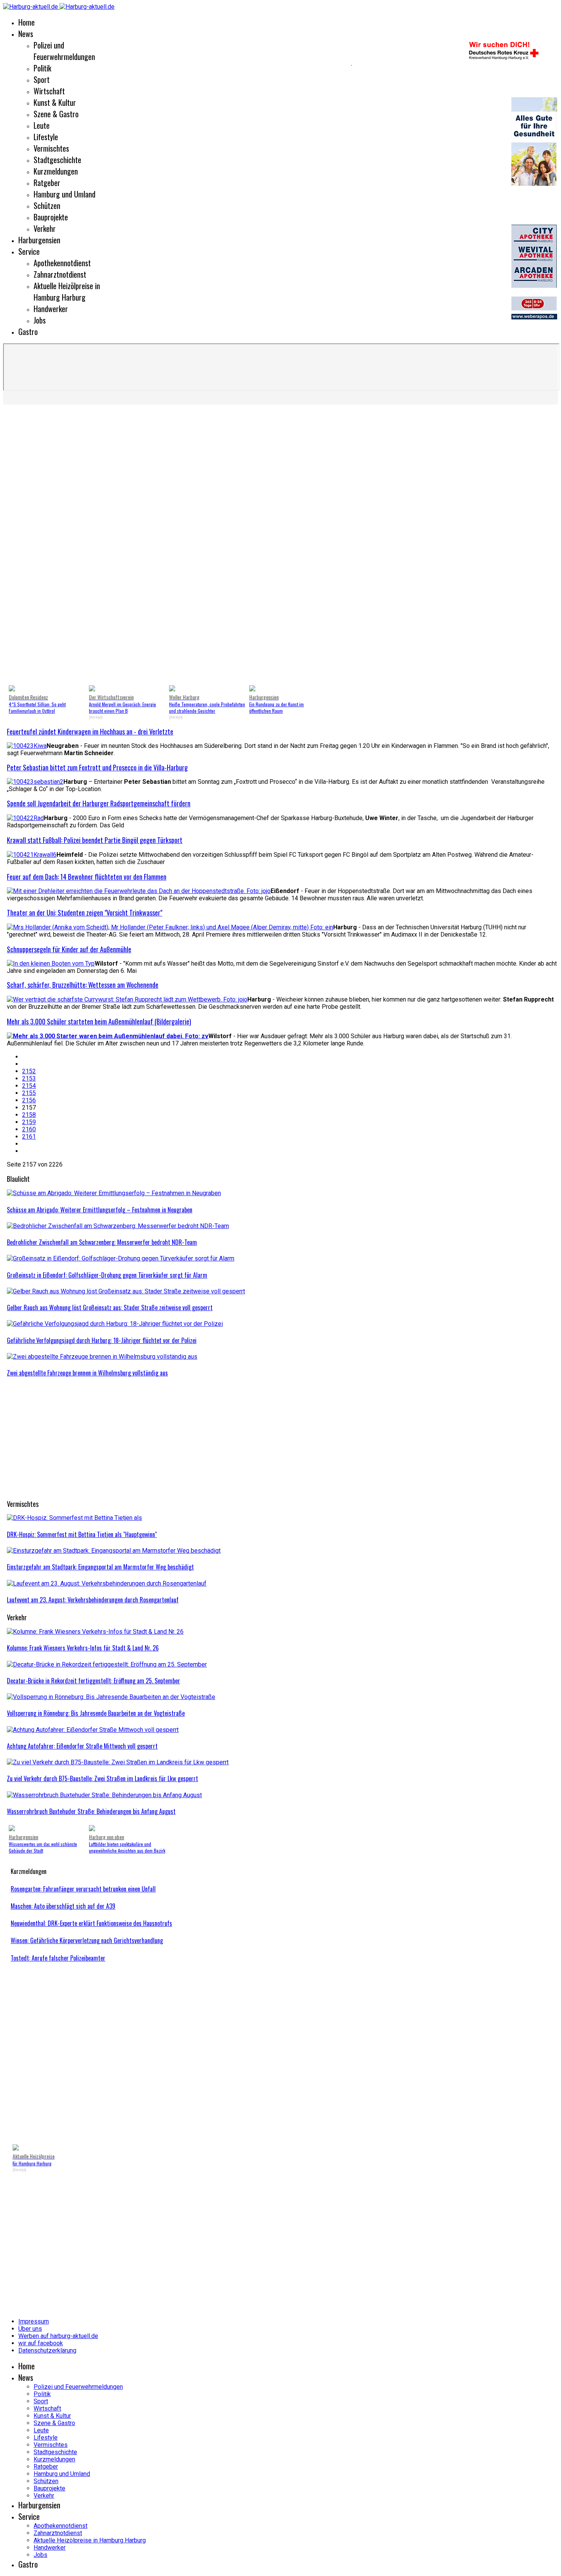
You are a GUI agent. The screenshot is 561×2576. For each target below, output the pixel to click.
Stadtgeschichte (57, 160)
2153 (29, 1078)
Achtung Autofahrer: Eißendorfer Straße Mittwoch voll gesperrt (82, 1746)
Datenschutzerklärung (47, 2350)
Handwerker (51, 309)
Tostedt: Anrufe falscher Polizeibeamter (58, 1958)
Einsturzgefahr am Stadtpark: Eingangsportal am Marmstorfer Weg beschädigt (100, 1567)
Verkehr (45, 228)
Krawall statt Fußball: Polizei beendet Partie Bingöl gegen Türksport (95, 840)
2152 (29, 1071)
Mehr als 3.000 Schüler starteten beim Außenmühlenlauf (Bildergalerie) (99, 1021)
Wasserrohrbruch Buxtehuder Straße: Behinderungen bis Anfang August (91, 1811)
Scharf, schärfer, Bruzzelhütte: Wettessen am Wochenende (83, 985)
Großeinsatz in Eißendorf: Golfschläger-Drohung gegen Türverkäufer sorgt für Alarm (107, 1275)
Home (27, 22)
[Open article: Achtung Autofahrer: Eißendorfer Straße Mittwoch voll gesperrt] (93, 1730)
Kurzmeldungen (56, 171)
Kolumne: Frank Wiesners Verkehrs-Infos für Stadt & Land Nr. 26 (83, 1648)
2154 (29, 1086)
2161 (29, 1137)
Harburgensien (39, 240)
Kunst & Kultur (55, 102)
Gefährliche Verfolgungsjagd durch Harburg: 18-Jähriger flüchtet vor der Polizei (102, 1340)
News (26, 34)
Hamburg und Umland (64, 194)
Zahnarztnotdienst (60, 274)
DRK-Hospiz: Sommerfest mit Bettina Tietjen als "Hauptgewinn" (82, 1534)
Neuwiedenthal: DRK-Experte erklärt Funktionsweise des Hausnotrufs (91, 1923)
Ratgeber (47, 183)
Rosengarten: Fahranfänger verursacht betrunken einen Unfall (83, 1889)
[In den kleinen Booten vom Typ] (51, 964)
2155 (29, 1093)
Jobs (40, 320)
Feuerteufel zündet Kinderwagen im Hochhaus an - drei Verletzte (90, 731)
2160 (29, 1129)
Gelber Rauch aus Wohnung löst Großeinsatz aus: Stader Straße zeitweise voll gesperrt (110, 1307)
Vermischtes (51, 148)
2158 (29, 1115)
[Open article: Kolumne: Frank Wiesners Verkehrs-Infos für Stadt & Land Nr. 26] (95, 1632)
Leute (42, 125)
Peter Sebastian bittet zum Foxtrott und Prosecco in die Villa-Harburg (97, 767)
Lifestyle (46, 137)
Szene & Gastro (56, 114)
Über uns (30, 2329)
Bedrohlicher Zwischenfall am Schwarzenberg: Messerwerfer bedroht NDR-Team (102, 1242)
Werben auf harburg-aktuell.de (58, 2336)
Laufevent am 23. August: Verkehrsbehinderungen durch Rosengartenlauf (93, 1600)
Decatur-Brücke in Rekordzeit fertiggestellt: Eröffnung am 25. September (93, 1681)
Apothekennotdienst (62, 263)
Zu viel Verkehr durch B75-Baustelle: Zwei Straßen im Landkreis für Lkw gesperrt (102, 1778)
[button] (19, 546)
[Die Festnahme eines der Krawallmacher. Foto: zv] (32, 855)
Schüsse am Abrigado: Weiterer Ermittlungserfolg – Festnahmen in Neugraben (100, 1210)
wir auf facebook (41, 2343)
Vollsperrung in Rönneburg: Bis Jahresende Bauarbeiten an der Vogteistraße (96, 1713)
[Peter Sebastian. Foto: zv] (35, 782)
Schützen (47, 205)
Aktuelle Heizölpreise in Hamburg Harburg (67, 291)
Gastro (28, 332)
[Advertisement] (176, 65)
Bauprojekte (51, 217)
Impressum (34, 2321)
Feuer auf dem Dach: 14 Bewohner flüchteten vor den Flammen (87, 877)
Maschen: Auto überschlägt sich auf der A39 (63, 1906)
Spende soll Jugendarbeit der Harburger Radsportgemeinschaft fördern (99, 803)
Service (29, 251)
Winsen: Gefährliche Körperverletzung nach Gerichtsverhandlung (87, 1940)
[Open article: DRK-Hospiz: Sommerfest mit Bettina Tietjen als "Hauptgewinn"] (74, 1518)
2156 (29, 1100)
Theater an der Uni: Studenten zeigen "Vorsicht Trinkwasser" (85, 913)
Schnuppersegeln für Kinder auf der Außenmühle (69, 949)
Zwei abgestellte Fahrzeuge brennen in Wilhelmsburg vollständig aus (87, 1373)
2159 (29, 1122)
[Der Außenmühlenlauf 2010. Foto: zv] (108, 1036)
